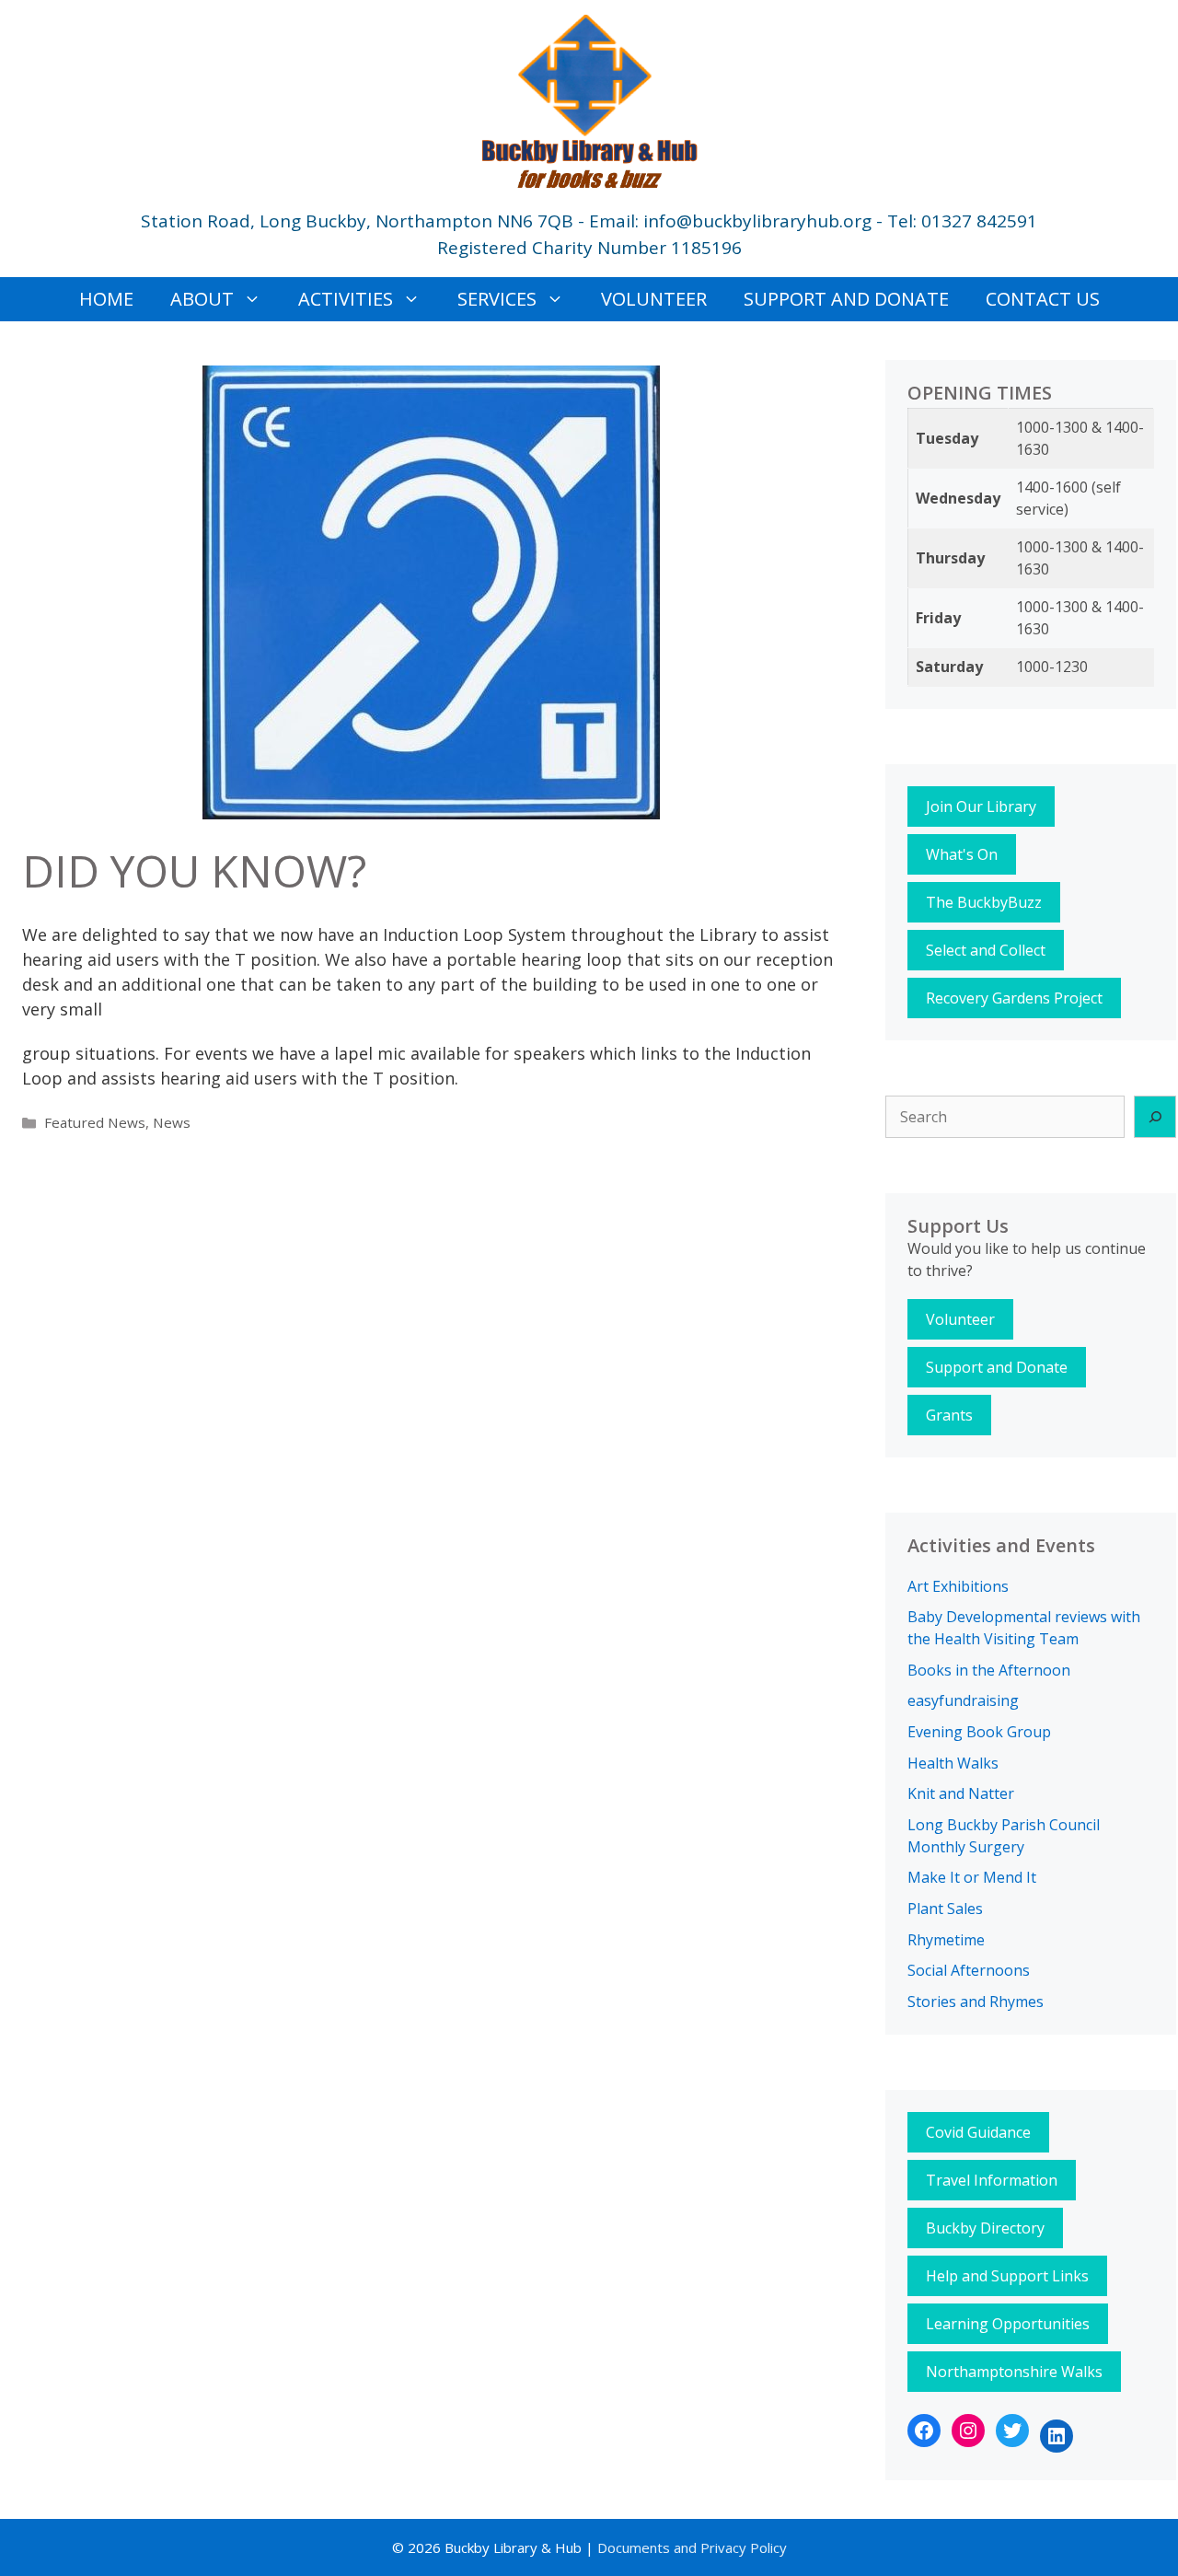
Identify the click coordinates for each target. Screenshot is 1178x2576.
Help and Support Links (1007, 2276)
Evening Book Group (979, 1732)
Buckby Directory (985, 2228)
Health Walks (953, 1763)
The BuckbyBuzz (984, 902)
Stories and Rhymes (976, 2002)
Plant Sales (945, 1909)
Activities (346, 299)
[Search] (1155, 1117)
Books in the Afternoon (989, 1670)
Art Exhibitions (958, 1586)
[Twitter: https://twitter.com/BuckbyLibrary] (1012, 2431)
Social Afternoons (969, 1970)
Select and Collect (986, 950)
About (202, 299)
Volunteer (654, 299)
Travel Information (992, 2180)
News (172, 1122)
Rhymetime (946, 1940)
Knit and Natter (961, 1793)
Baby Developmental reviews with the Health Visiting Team (1024, 1628)
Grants (949, 1415)
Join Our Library (981, 806)
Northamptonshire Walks (1014, 2372)
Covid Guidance (978, 2132)
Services (497, 299)
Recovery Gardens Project (1014, 998)
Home (106, 299)
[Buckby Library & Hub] (589, 99)
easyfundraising (963, 1700)
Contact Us (1043, 299)
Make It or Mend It (972, 1877)
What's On (962, 854)
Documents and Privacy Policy (690, 2547)
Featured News (95, 1122)
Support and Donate (846, 299)
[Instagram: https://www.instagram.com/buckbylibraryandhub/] (968, 2431)
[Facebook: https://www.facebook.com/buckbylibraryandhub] (924, 2431)
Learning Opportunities (1008, 2324)
